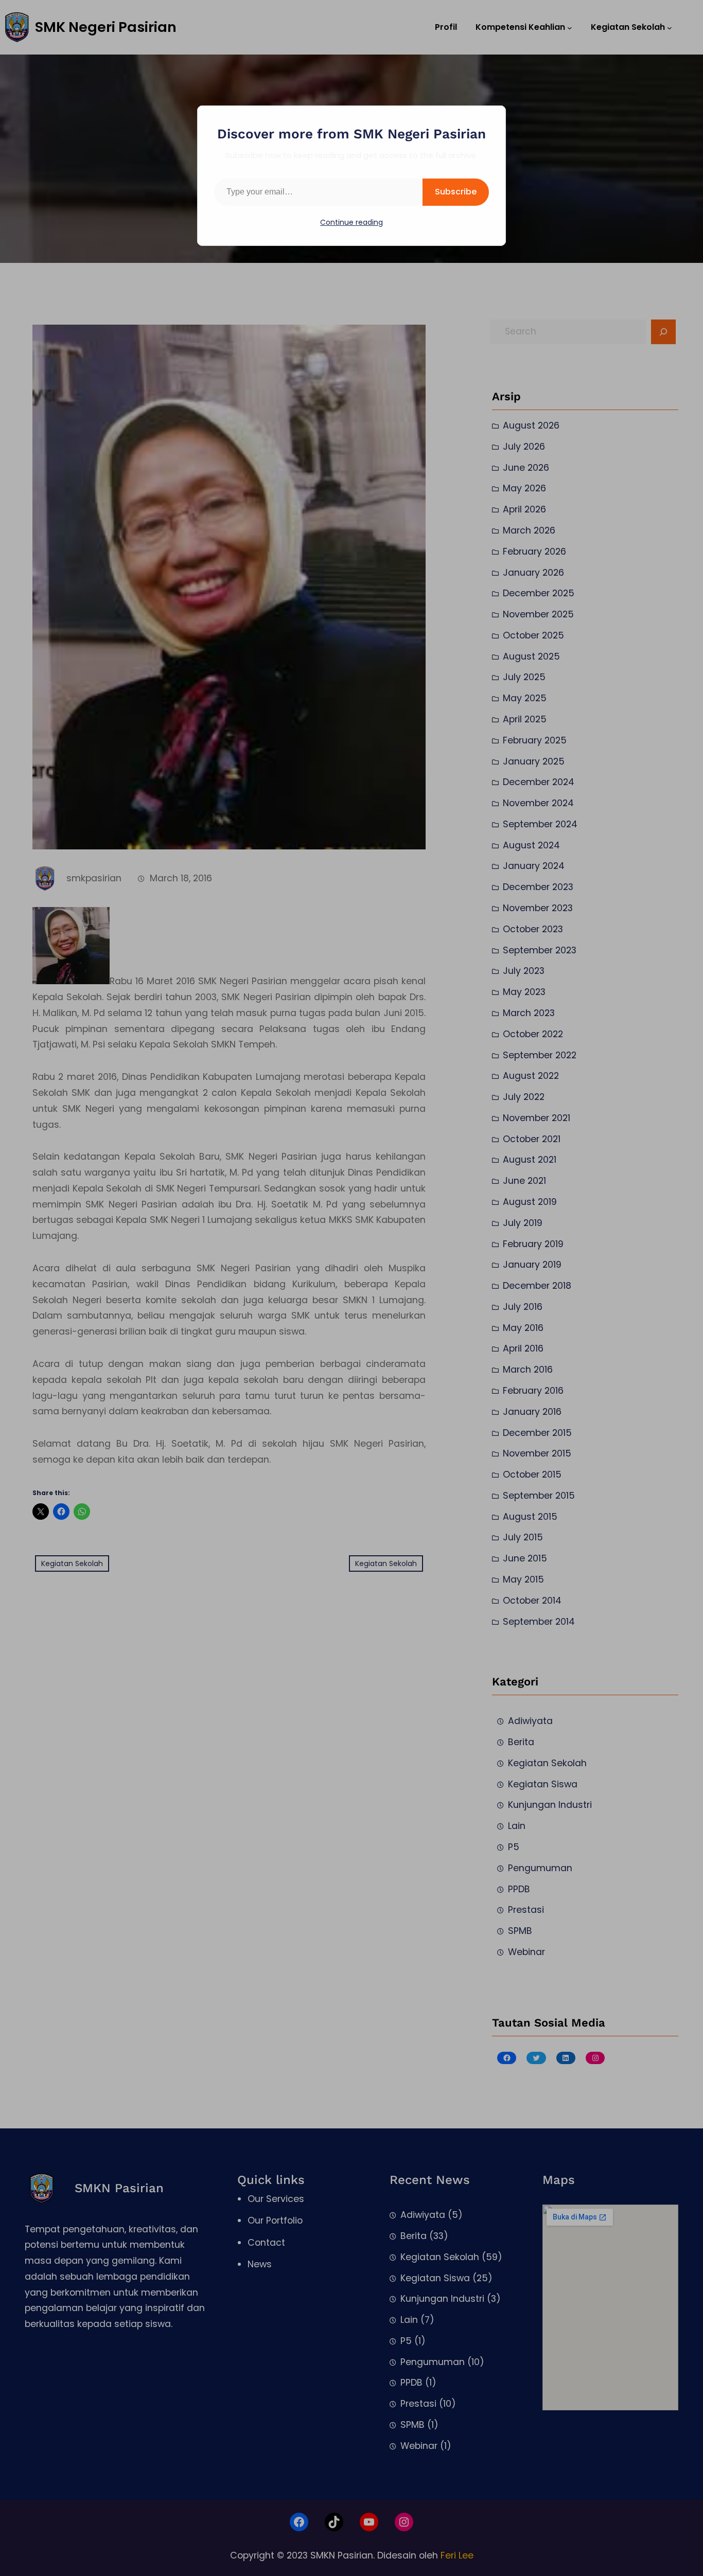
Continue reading (351, 222)
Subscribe (456, 192)
